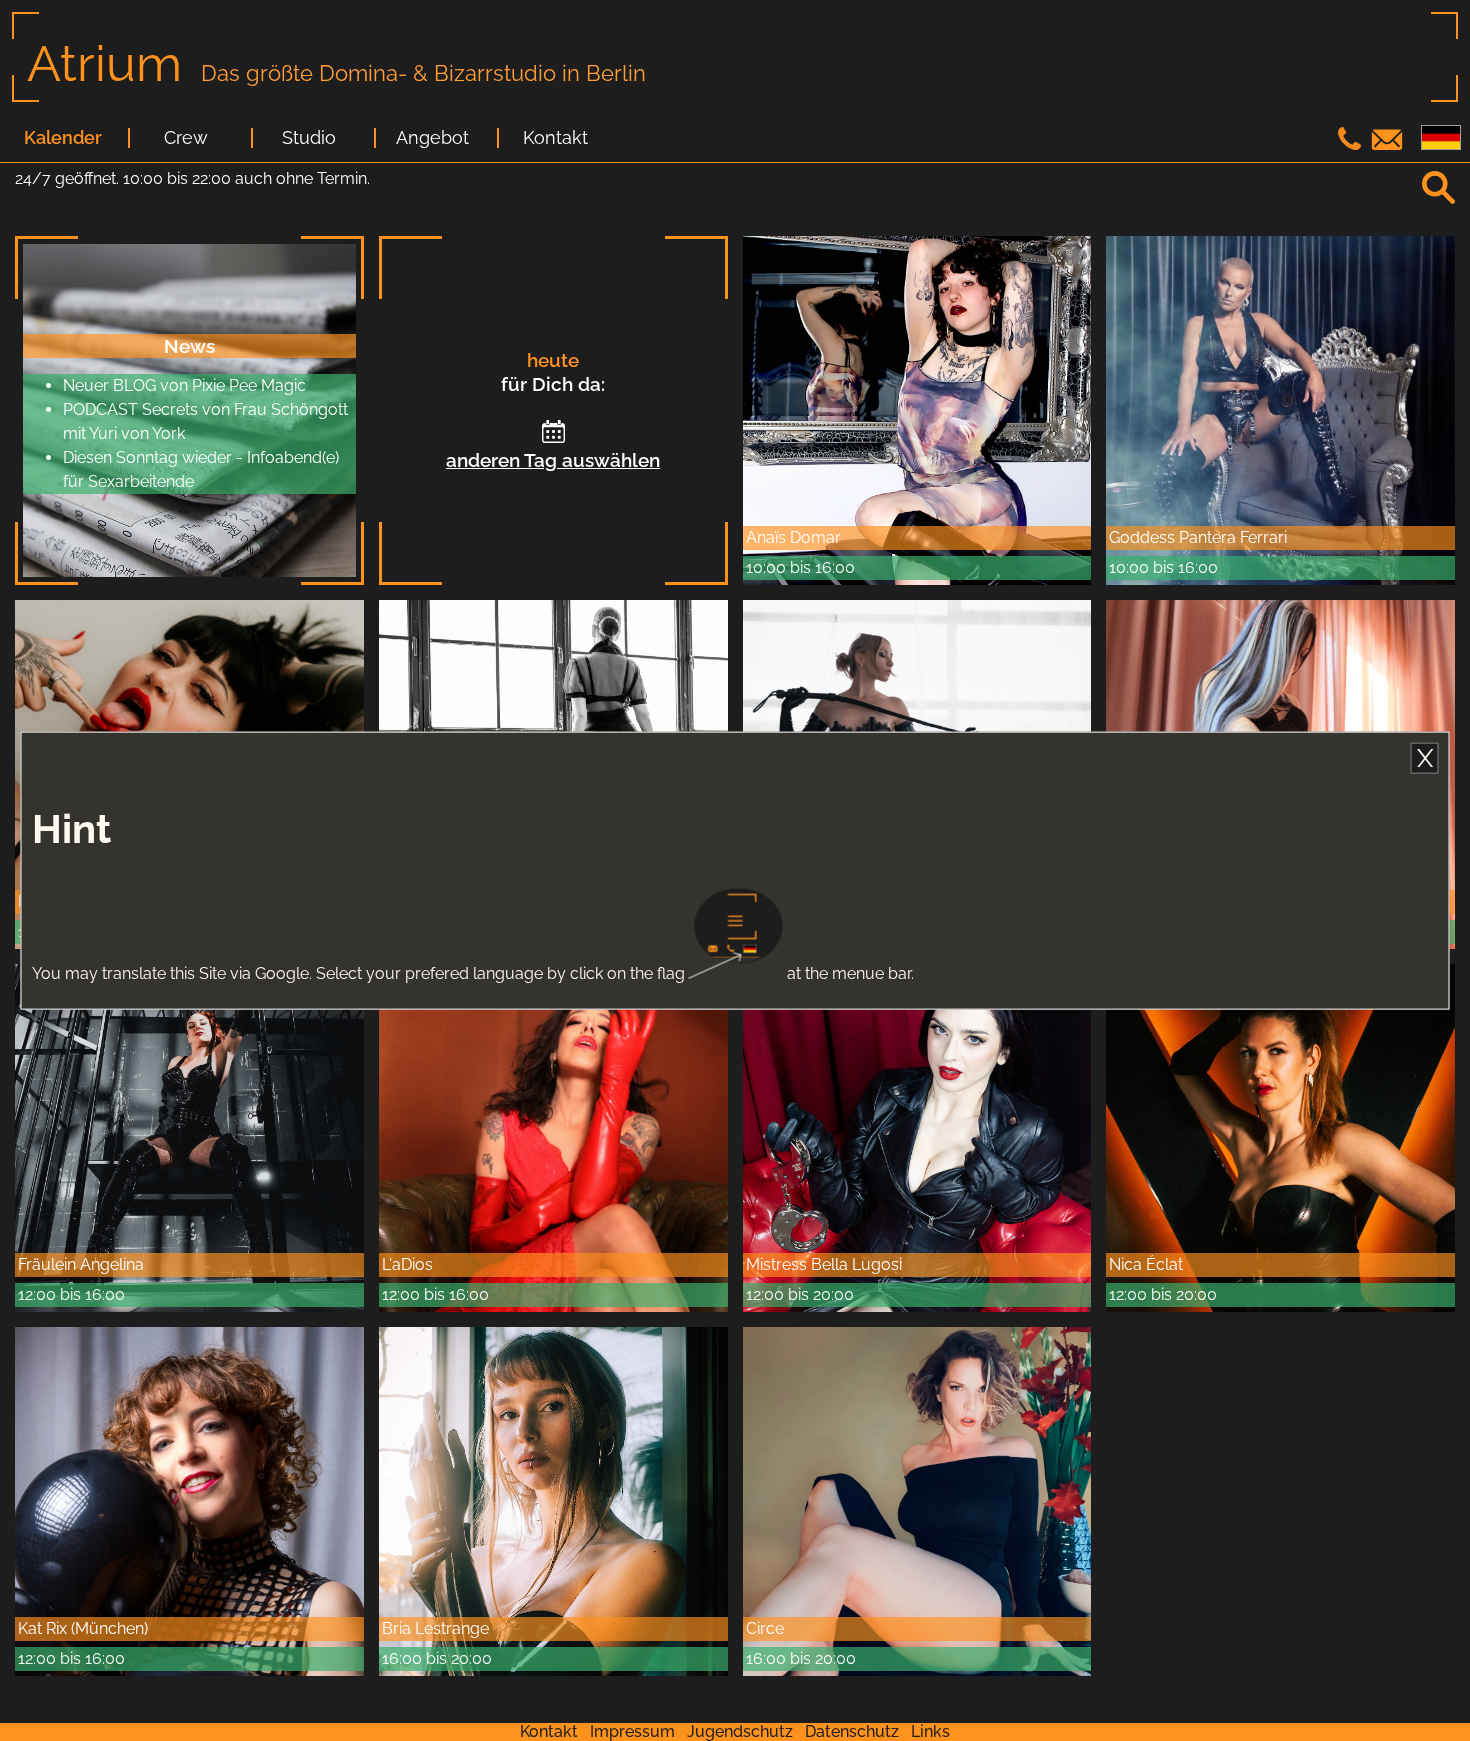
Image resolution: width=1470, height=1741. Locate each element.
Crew (186, 138)
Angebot (432, 138)
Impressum (632, 1731)
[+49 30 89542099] (1352, 144)
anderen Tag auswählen (553, 460)
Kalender (63, 138)
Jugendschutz (740, 1731)
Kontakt (555, 138)
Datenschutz (852, 1731)
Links (930, 1731)
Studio (309, 138)
